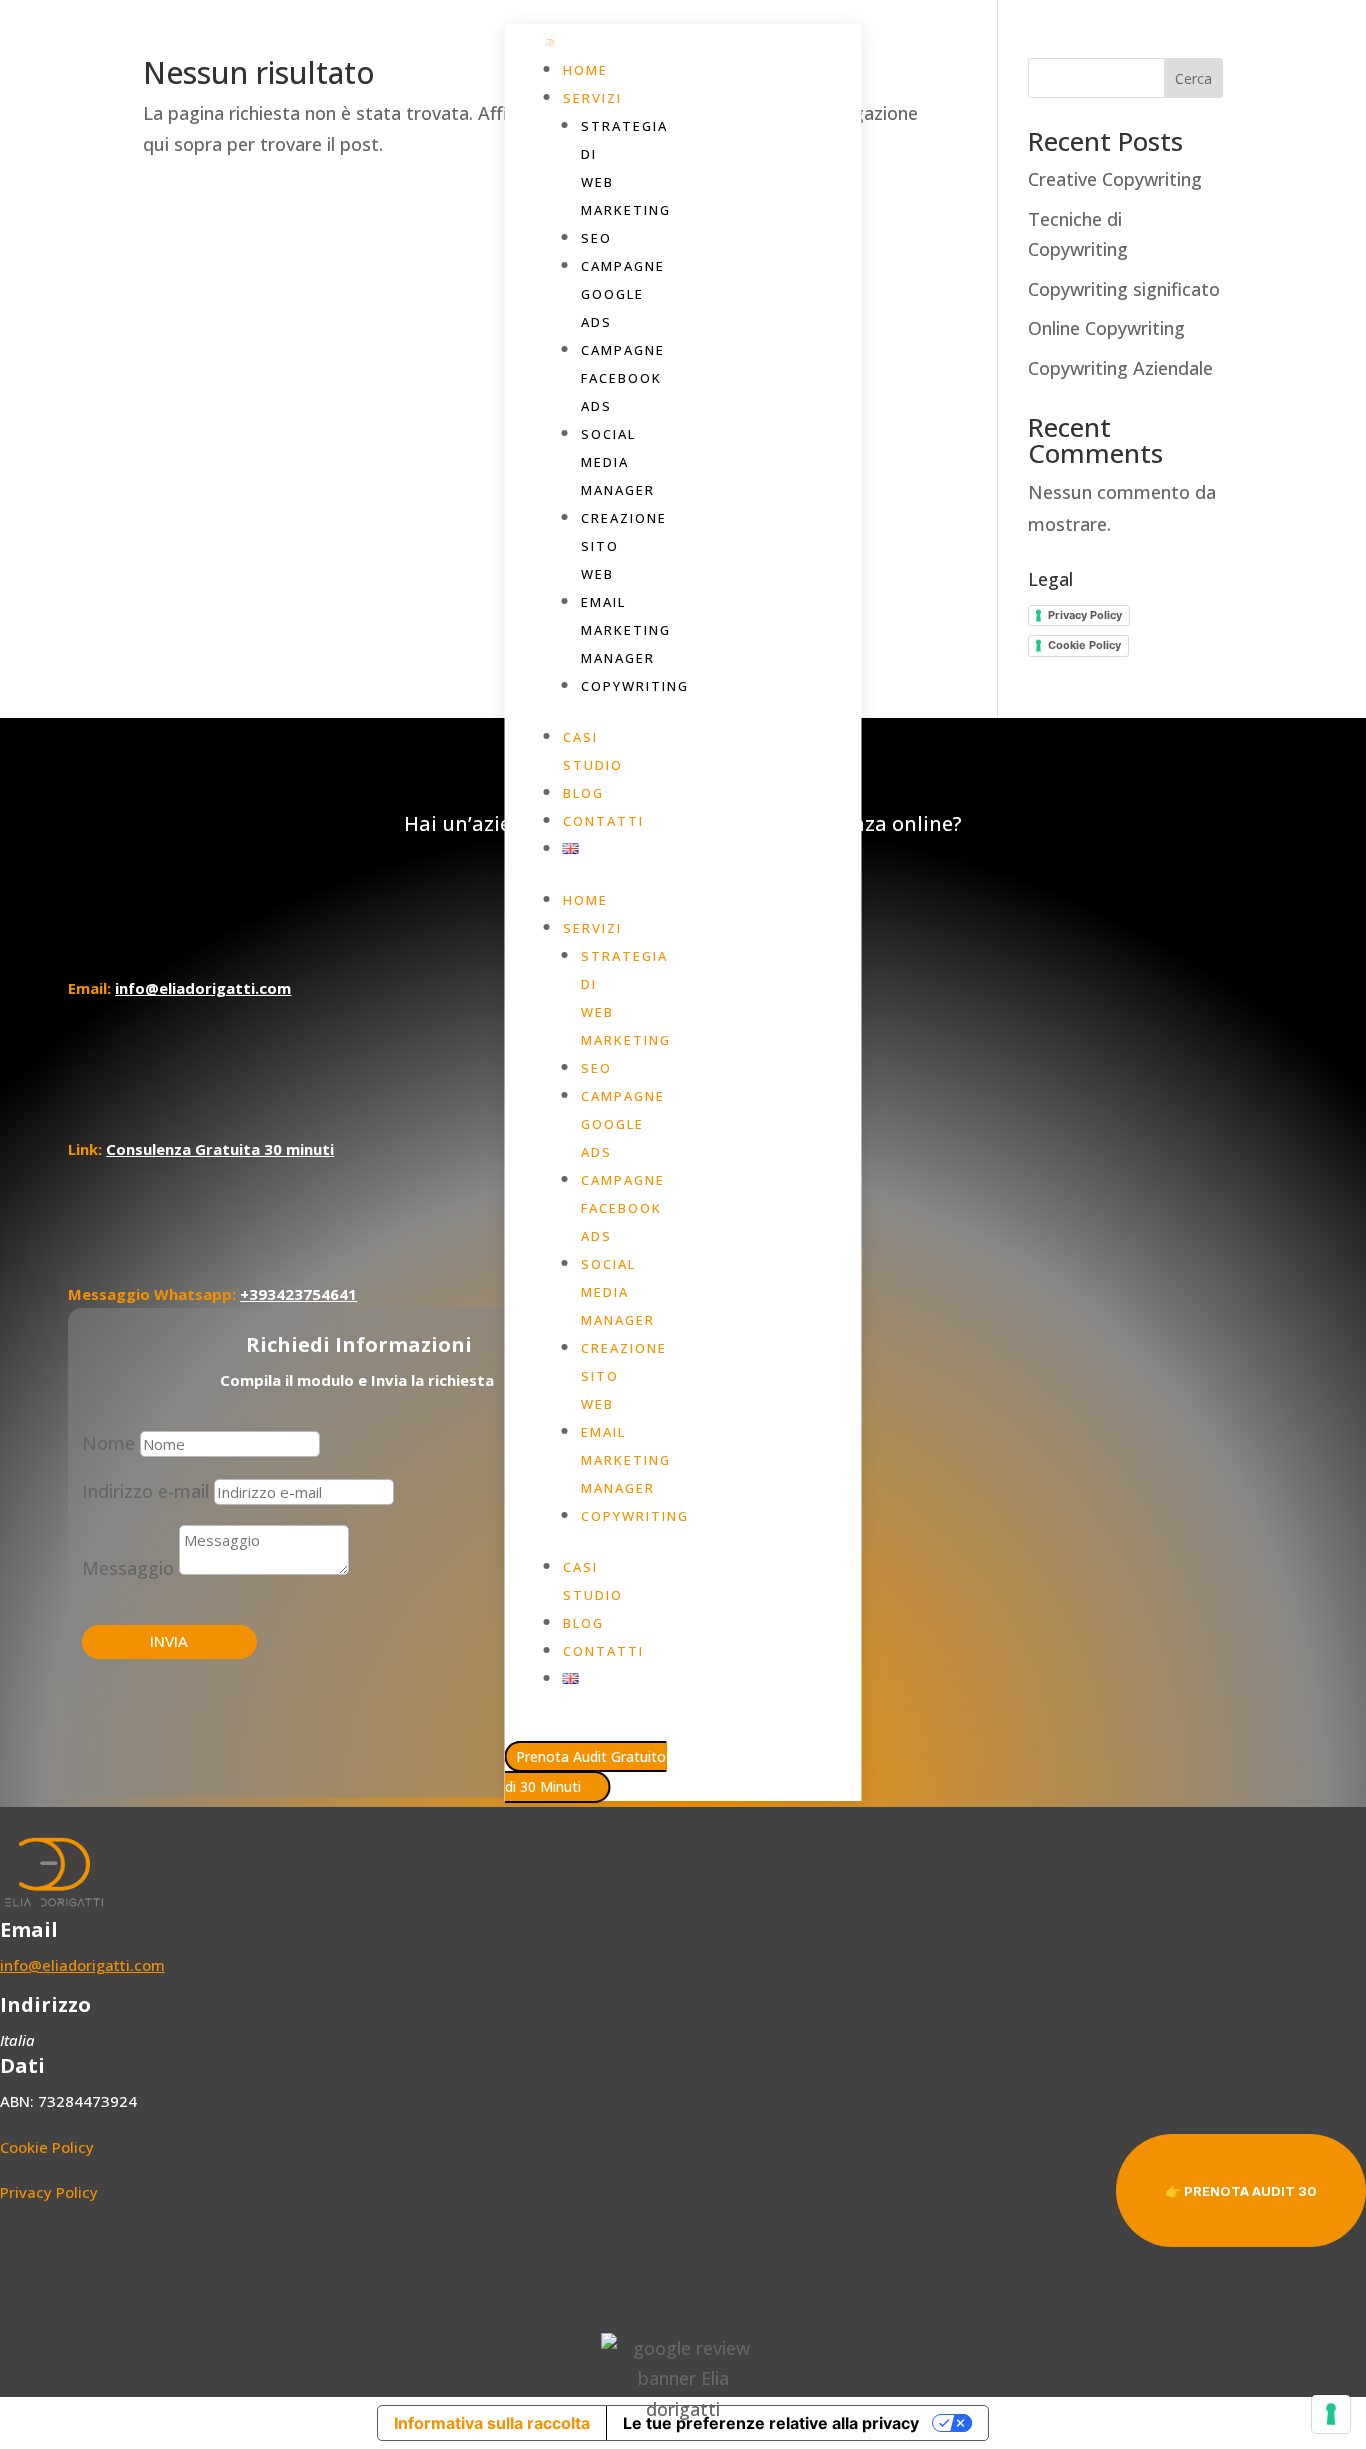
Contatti (603, 821)
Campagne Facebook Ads (623, 378)
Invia (169, 1641)
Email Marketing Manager (626, 630)
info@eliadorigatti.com (82, 1965)
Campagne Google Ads (623, 294)
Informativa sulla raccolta (492, 2423)
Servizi (592, 98)
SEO (596, 238)
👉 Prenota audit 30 (1241, 2191)
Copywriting (635, 686)
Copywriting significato (1124, 289)
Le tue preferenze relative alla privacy (771, 2423)
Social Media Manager (618, 462)
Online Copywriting (1106, 328)
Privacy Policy (1085, 615)
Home (585, 70)
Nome (108, 1443)
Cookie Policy (1084, 645)
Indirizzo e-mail (145, 1491)
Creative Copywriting (1115, 179)
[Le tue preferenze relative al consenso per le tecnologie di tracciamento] (1331, 2414)
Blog (583, 793)
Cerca (1193, 78)
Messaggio (128, 1568)
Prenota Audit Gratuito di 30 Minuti (586, 1772)
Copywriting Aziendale (1120, 368)
